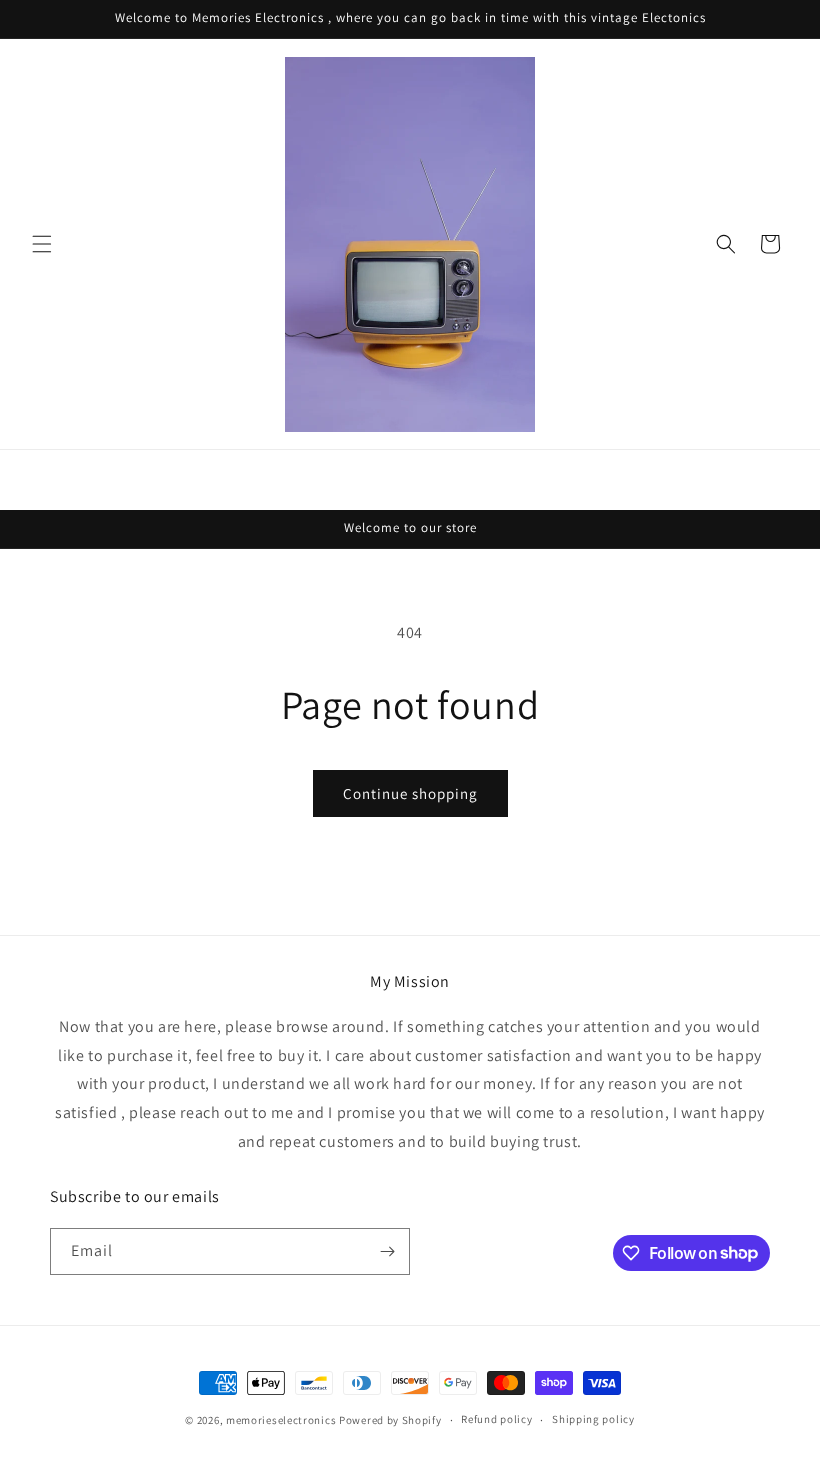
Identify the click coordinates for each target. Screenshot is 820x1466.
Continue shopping (410, 793)
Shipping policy (593, 1419)
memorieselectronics (281, 1420)
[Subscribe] (387, 1251)
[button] (42, 244)
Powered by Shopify (390, 1420)
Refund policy (496, 1419)
